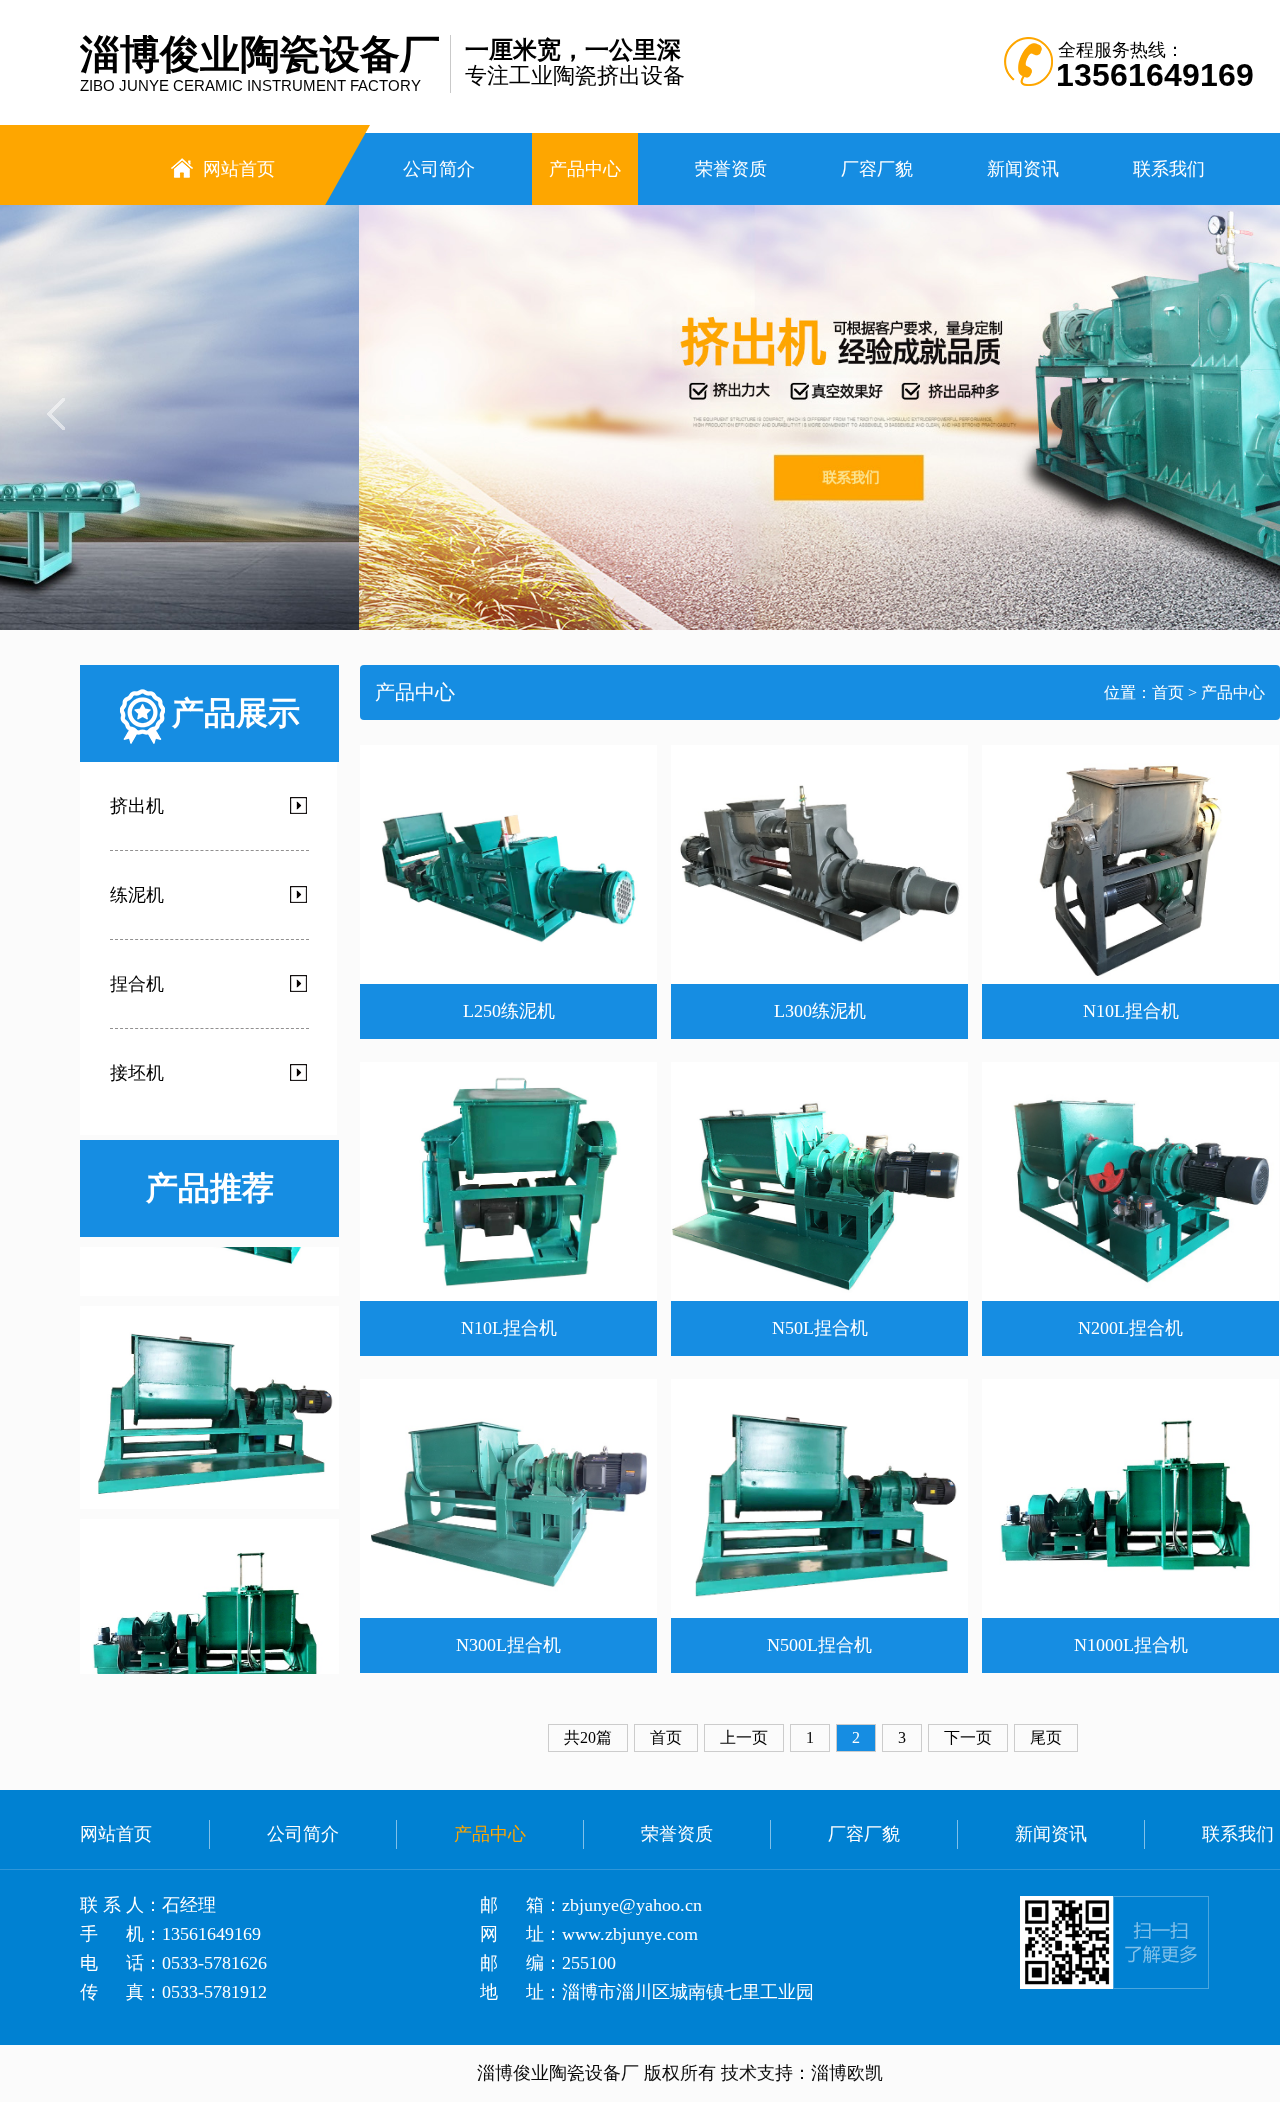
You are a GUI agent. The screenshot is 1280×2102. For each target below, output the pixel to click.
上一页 (744, 1737)
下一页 (968, 1737)
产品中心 (1233, 692)
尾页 (1046, 1737)
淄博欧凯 (847, 2073)
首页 (1168, 692)
